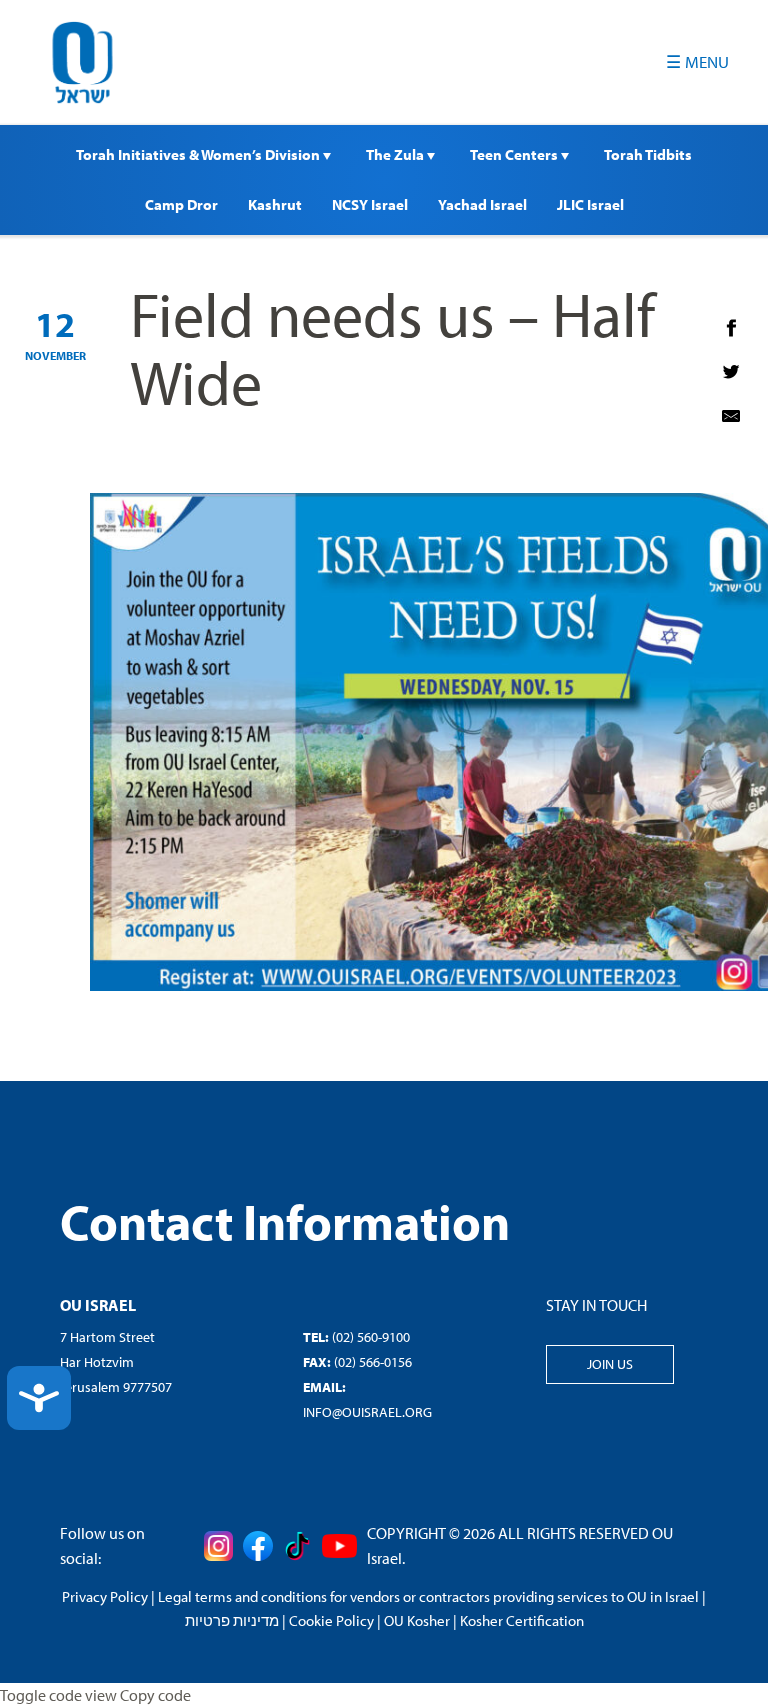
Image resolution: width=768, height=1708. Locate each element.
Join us (610, 1364)
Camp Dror (181, 204)
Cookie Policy (331, 1620)
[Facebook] (731, 328)
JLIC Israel (590, 204)
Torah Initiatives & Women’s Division (199, 154)
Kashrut (275, 204)
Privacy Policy (105, 1596)
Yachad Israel (482, 204)
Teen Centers (515, 154)
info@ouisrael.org (367, 1412)
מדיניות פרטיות (232, 1620)
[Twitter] (731, 372)
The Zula (396, 154)
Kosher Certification (522, 1620)
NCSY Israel (370, 204)
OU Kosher (417, 1620)
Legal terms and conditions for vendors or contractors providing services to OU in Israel (428, 1596)
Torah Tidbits (648, 154)
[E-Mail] (731, 416)
